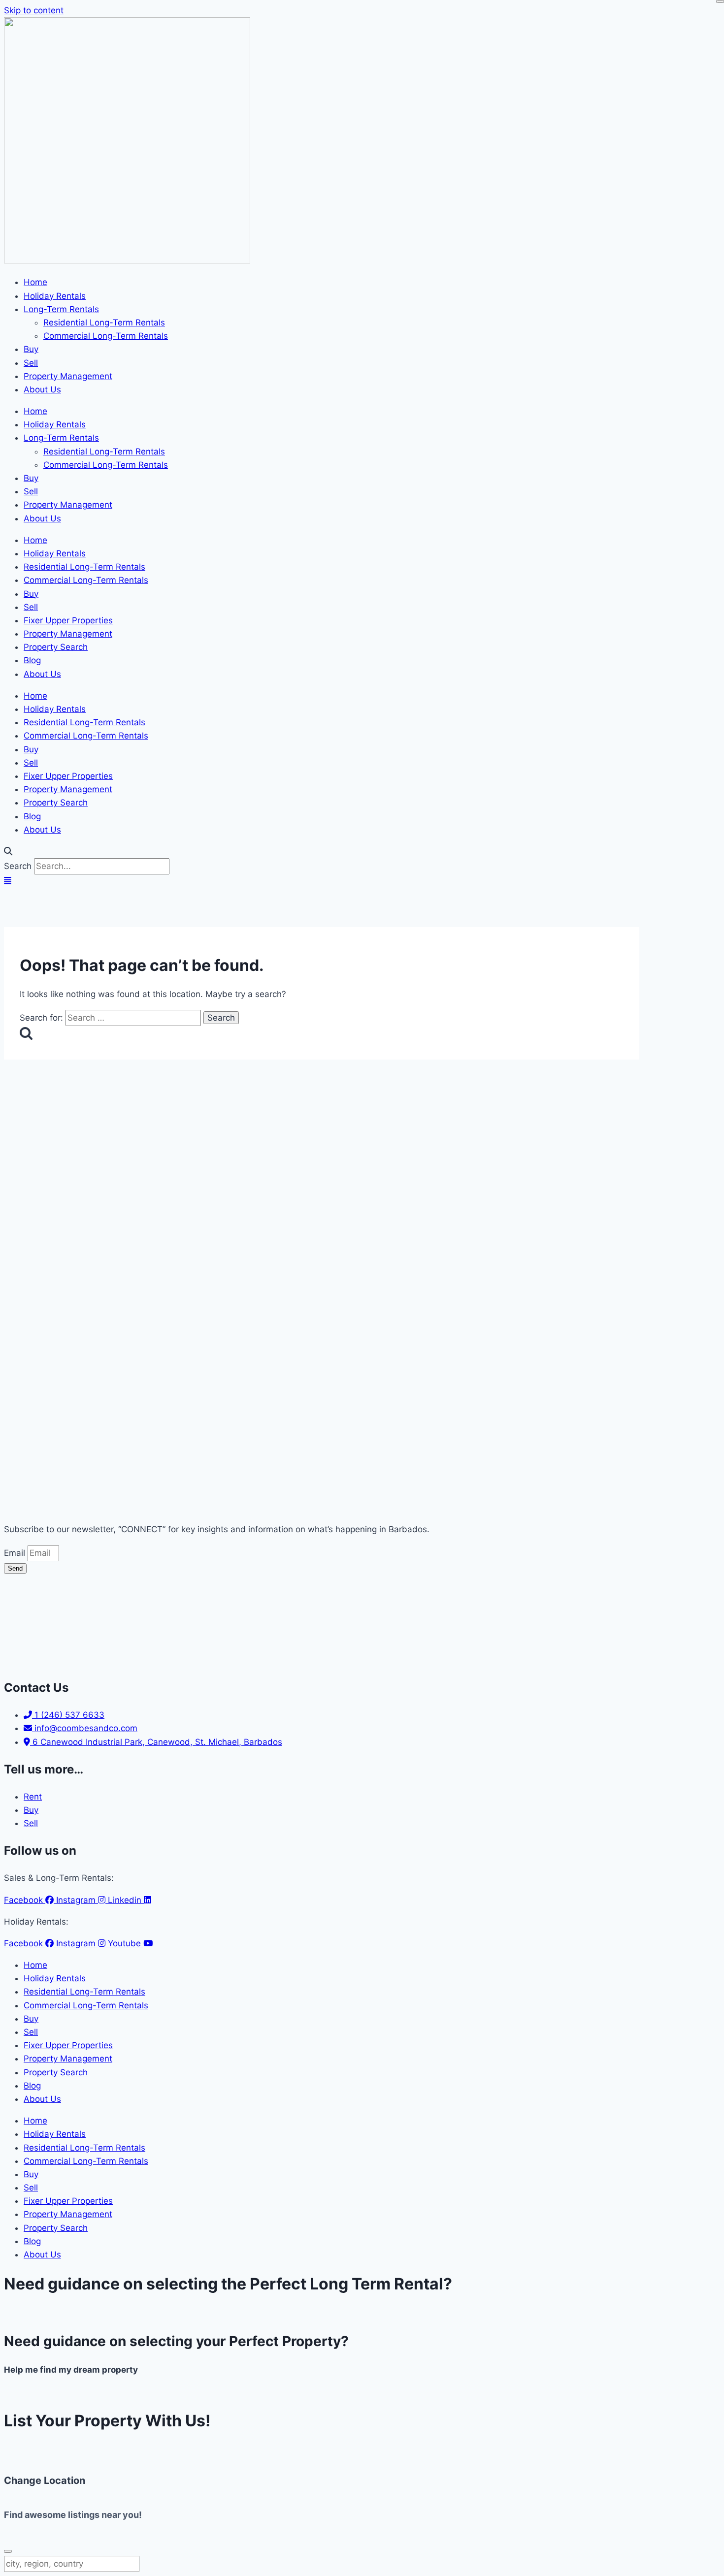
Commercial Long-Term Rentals (106, 336)
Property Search (56, 647)
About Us (42, 389)
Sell (31, 363)
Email (16, 1553)
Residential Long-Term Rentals (104, 322)
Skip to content (34, 10)
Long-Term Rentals (61, 309)
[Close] (720, 1)
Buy (31, 349)
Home (35, 282)
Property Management (68, 376)
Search (18, 866)
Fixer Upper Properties (68, 620)
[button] (362, 852)
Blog (32, 660)
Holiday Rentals (55, 296)
